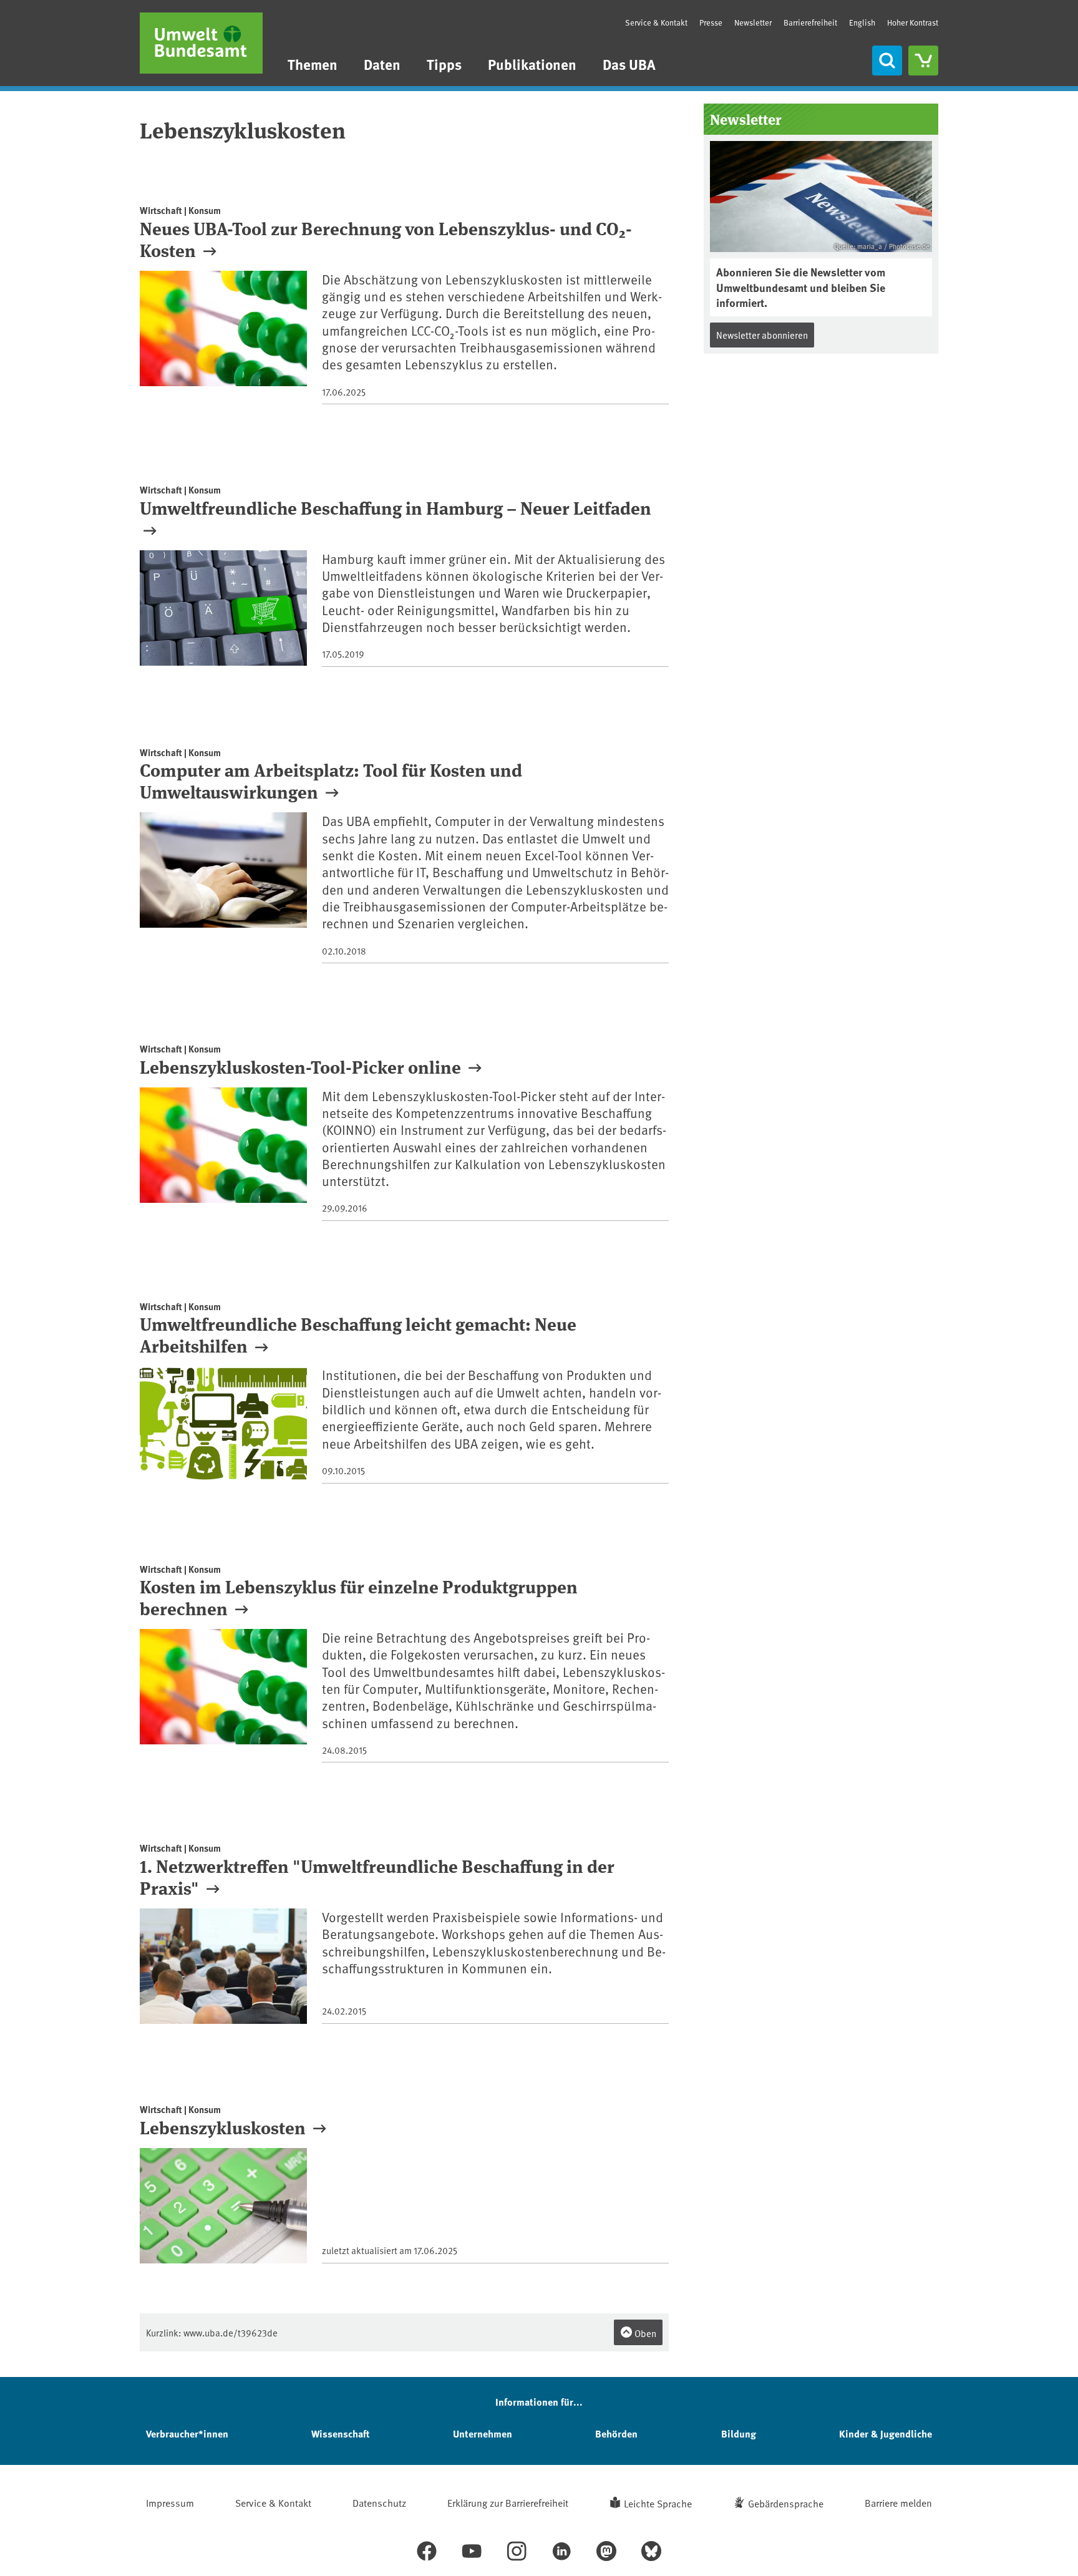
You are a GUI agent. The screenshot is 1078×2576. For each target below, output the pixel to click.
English (862, 22)
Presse (711, 22)
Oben (644, 2333)
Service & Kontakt (656, 22)
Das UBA (629, 64)
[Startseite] (201, 43)
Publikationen (532, 64)
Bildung (739, 2433)
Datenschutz (379, 2502)
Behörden (616, 2433)
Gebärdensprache (786, 2503)
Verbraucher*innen (187, 2433)
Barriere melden (898, 2502)
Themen (313, 64)
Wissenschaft (340, 2433)
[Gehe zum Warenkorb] (923, 61)
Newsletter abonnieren (762, 335)
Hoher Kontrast (913, 23)
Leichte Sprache (658, 2503)
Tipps (444, 64)
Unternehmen (483, 2433)
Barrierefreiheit (810, 22)
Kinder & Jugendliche (886, 2433)
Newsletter (753, 22)
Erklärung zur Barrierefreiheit (508, 2502)
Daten (382, 64)
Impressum (170, 2502)
